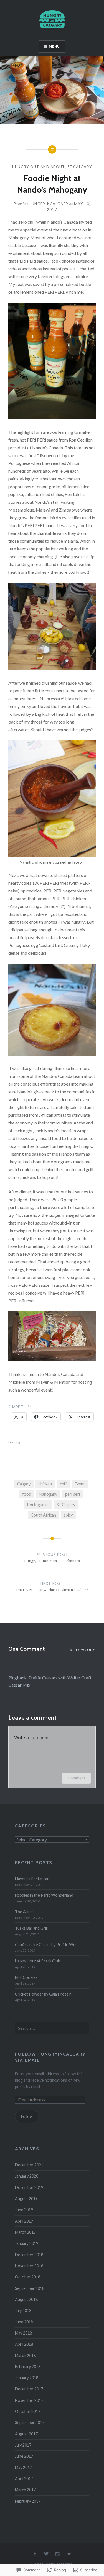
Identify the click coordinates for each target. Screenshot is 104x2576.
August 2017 (26, 2434)
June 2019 (24, 2210)
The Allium (24, 1912)
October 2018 (28, 2277)
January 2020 (27, 2176)
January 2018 (27, 2378)
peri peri (73, 1494)
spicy (68, 1515)
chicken (45, 1484)
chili (63, 1484)
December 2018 (29, 2255)
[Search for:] (52, 2028)
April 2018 (24, 2344)
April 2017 (24, 2479)
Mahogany (48, 1494)
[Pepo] (69, 2554)
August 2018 (26, 2299)
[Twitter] (46, 2554)
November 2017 (29, 2400)
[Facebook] (35, 2554)
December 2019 (29, 2187)
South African (44, 1515)
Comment (76, 1778)
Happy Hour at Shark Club (38, 1961)
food (27, 1494)
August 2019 (26, 2199)
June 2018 (24, 2322)
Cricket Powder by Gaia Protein (43, 1994)
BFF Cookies (26, 1977)
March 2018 (25, 2356)
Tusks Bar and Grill (31, 1928)
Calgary (24, 1484)
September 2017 (30, 2422)
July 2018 (23, 2311)
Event (80, 1484)
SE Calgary (80, 167)
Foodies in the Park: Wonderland (44, 1895)
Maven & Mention (53, 1382)
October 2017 (28, 2411)
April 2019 (24, 2221)
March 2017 (25, 2490)
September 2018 (30, 2288)
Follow (27, 2116)
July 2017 (23, 2445)
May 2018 (23, 2333)
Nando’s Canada (63, 222)
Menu (54, 46)
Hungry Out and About (39, 167)
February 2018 (28, 2367)
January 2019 (27, 2243)
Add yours (83, 1650)
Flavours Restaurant (33, 1879)
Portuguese (38, 1505)
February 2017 (28, 2501)
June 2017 (24, 2456)
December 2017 (29, 2389)
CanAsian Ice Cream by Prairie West (47, 1945)
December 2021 (29, 2165)
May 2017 (23, 2467)
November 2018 (29, 2266)
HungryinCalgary (49, 204)
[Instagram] (58, 2554)
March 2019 (25, 2232)
